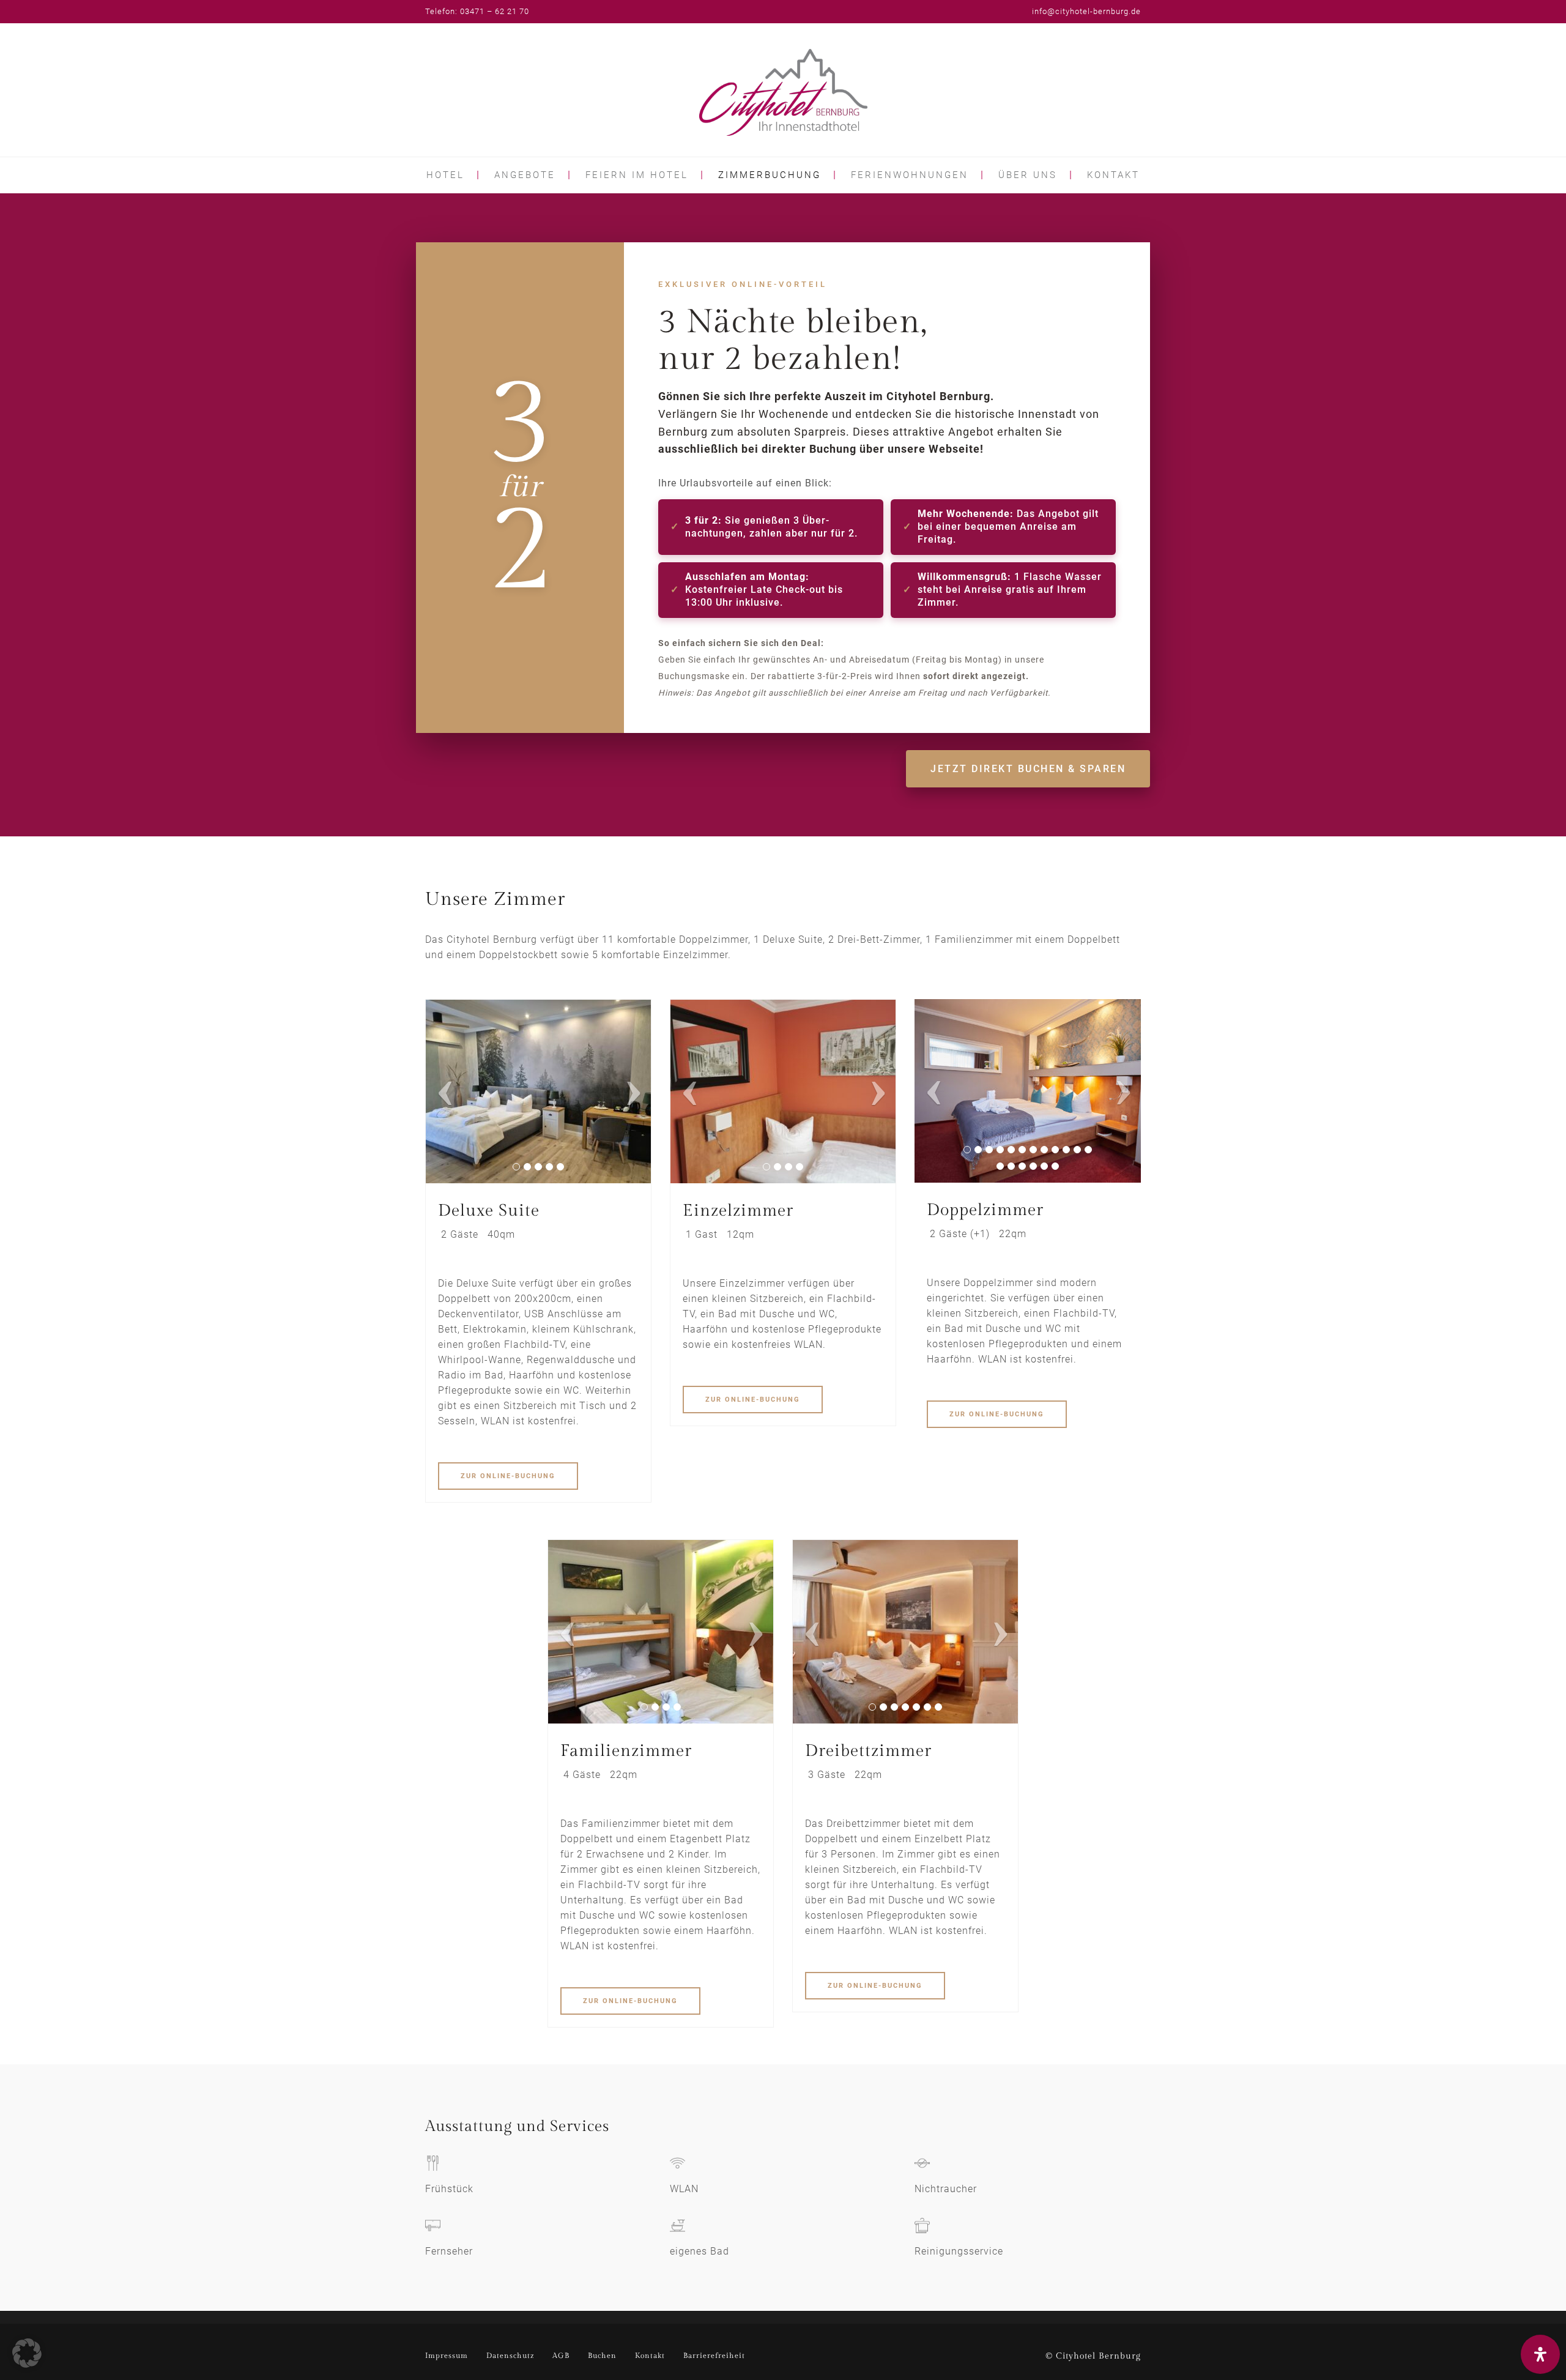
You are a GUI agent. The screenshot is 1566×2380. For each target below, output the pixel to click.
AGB (561, 2356)
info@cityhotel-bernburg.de (1086, 11)
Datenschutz (510, 2356)
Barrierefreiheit (714, 2356)
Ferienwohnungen (910, 175)
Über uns (1028, 175)
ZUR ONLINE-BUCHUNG (508, 1476)
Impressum (447, 2356)
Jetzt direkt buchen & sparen (1028, 769)
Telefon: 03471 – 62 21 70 (477, 11)
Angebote (525, 175)
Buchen (602, 2356)
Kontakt (1113, 175)
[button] (27, 2353)
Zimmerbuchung (770, 175)
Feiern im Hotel (637, 175)
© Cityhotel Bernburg (1093, 2356)
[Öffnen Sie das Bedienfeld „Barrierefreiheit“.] (1540, 2354)
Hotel (445, 175)
